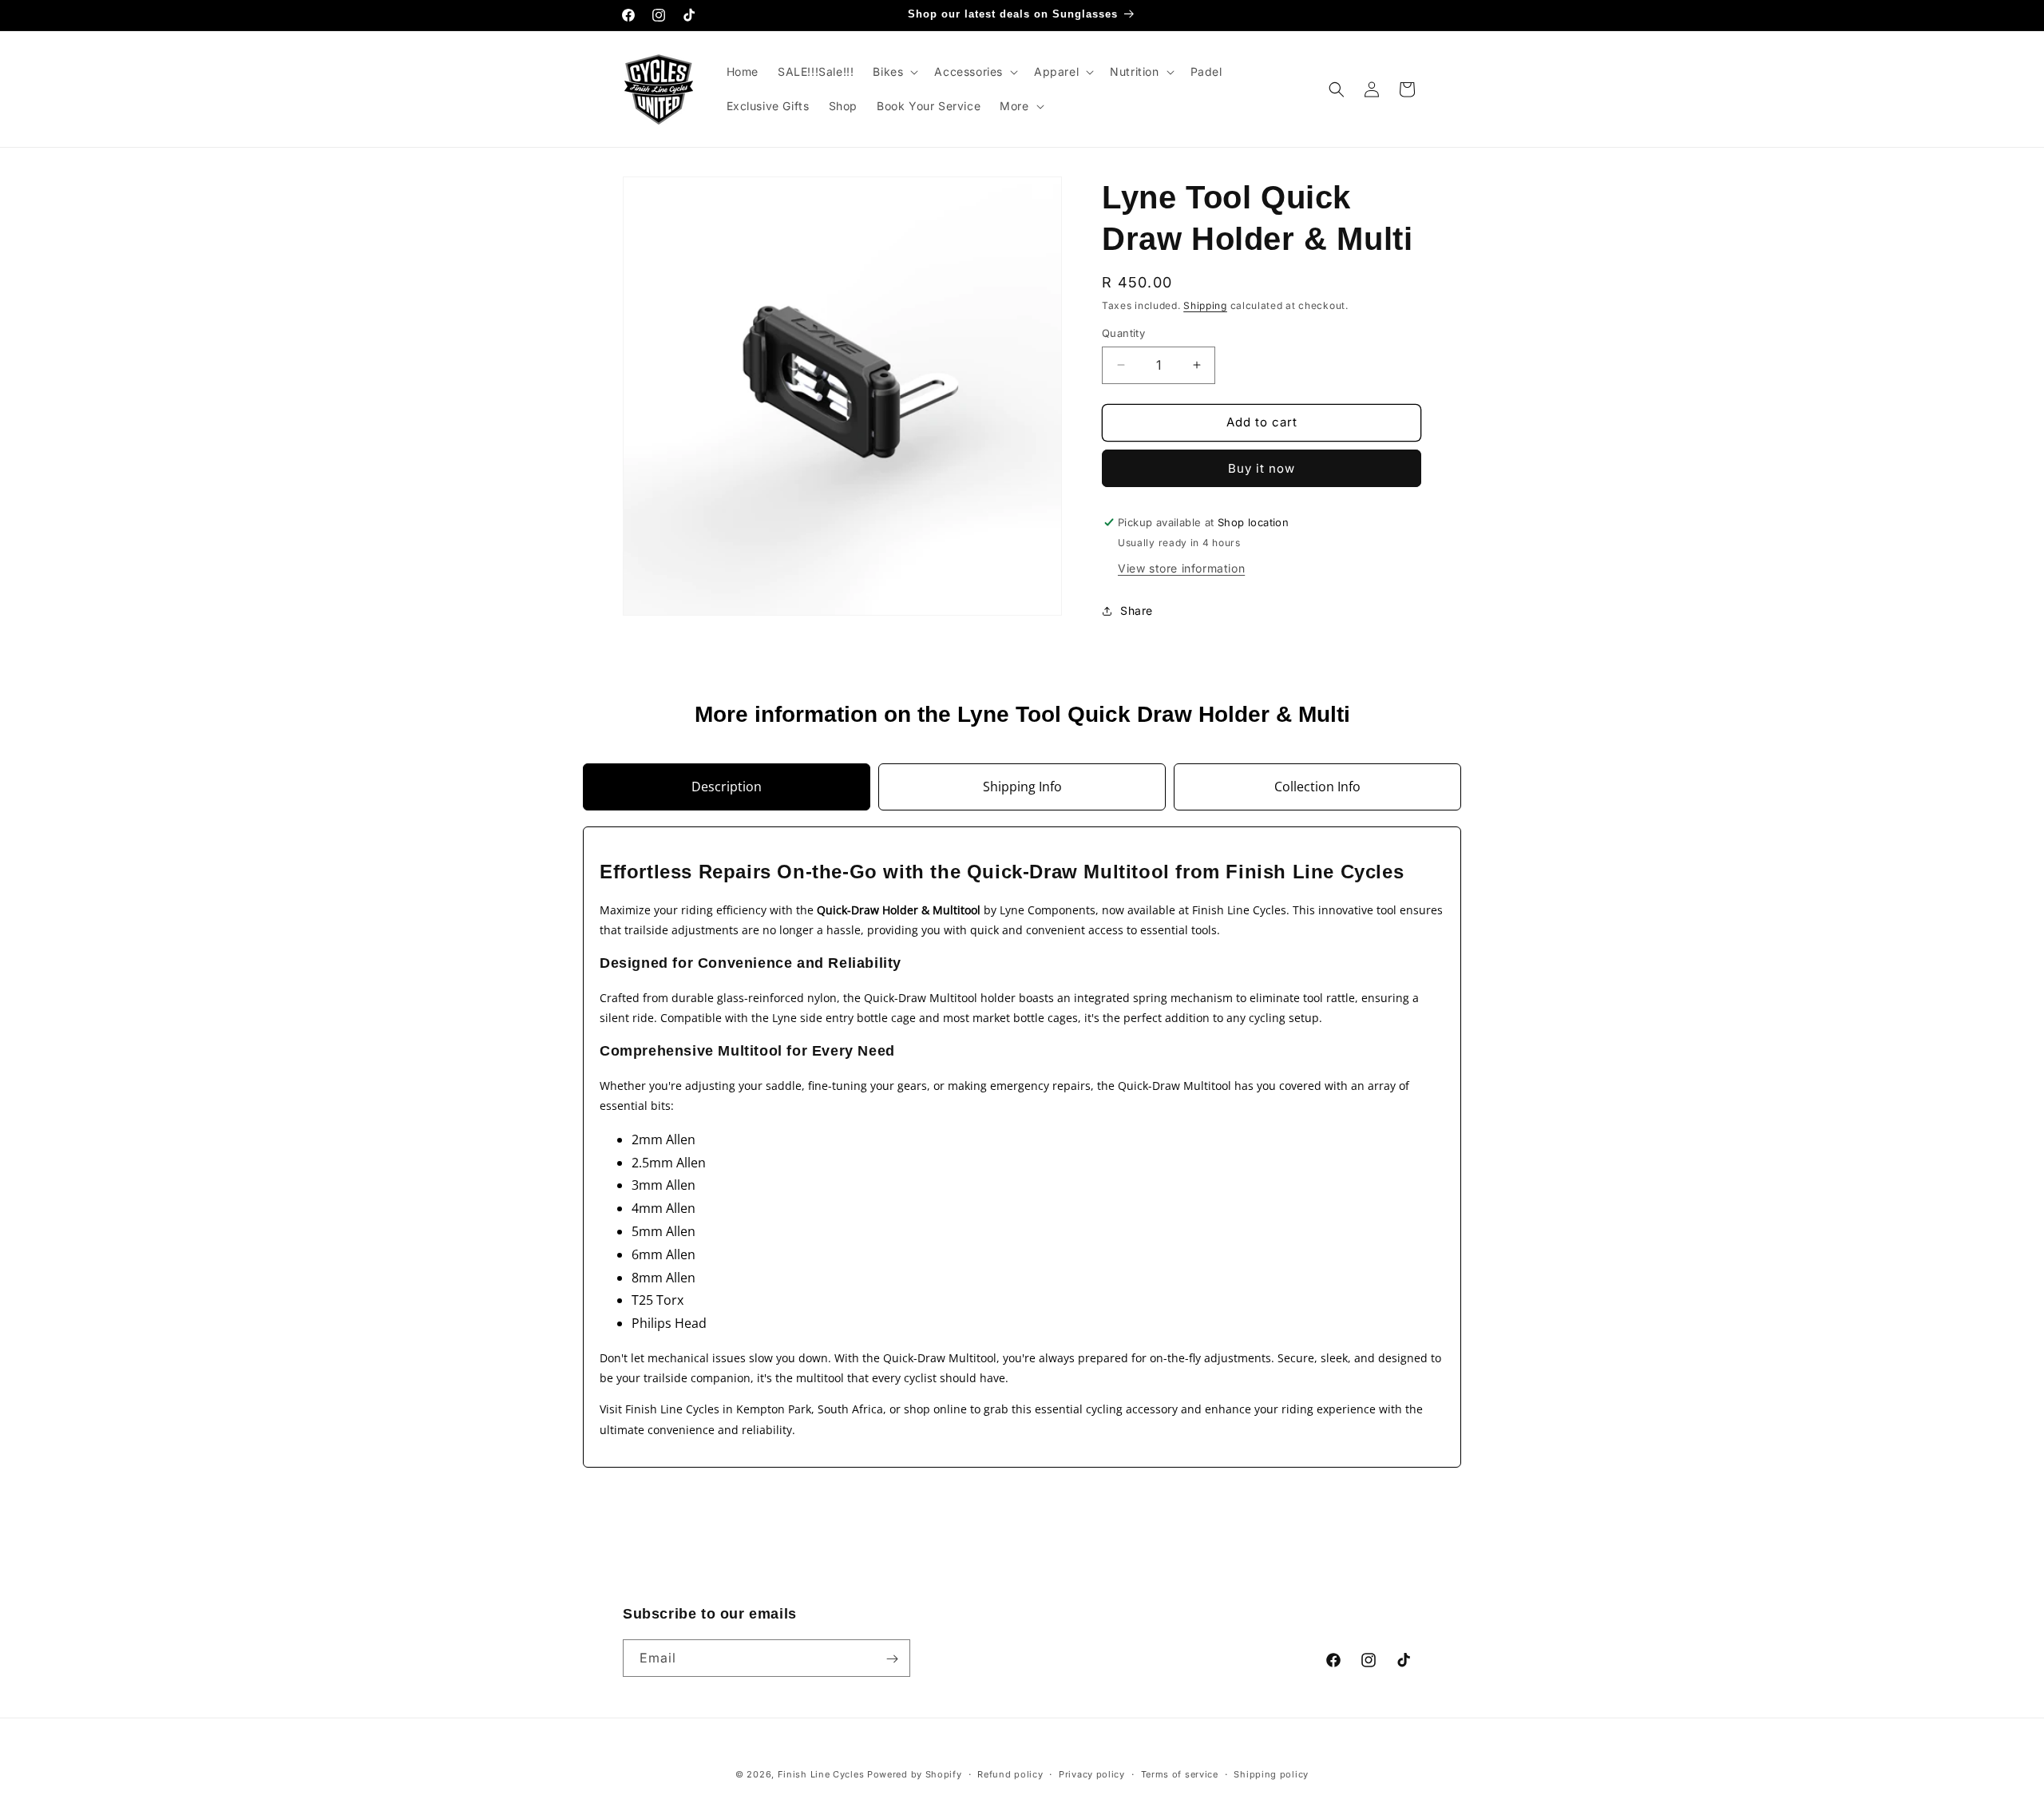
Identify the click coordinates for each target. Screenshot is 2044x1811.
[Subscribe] (892, 1659)
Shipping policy (1271, 1773)
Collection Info (1317, 787)
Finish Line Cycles (821, 1774)
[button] (894, 72)
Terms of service (1180, 1773)
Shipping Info (1022, 787)
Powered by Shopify (915, 1774)
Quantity (1123, 333)
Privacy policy (1092, 1773)
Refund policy (1010, 1773)
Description (727, 787)
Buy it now (1262, 468)
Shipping (1205, 305)
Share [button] (1137, 610)
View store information (1181, 568)
